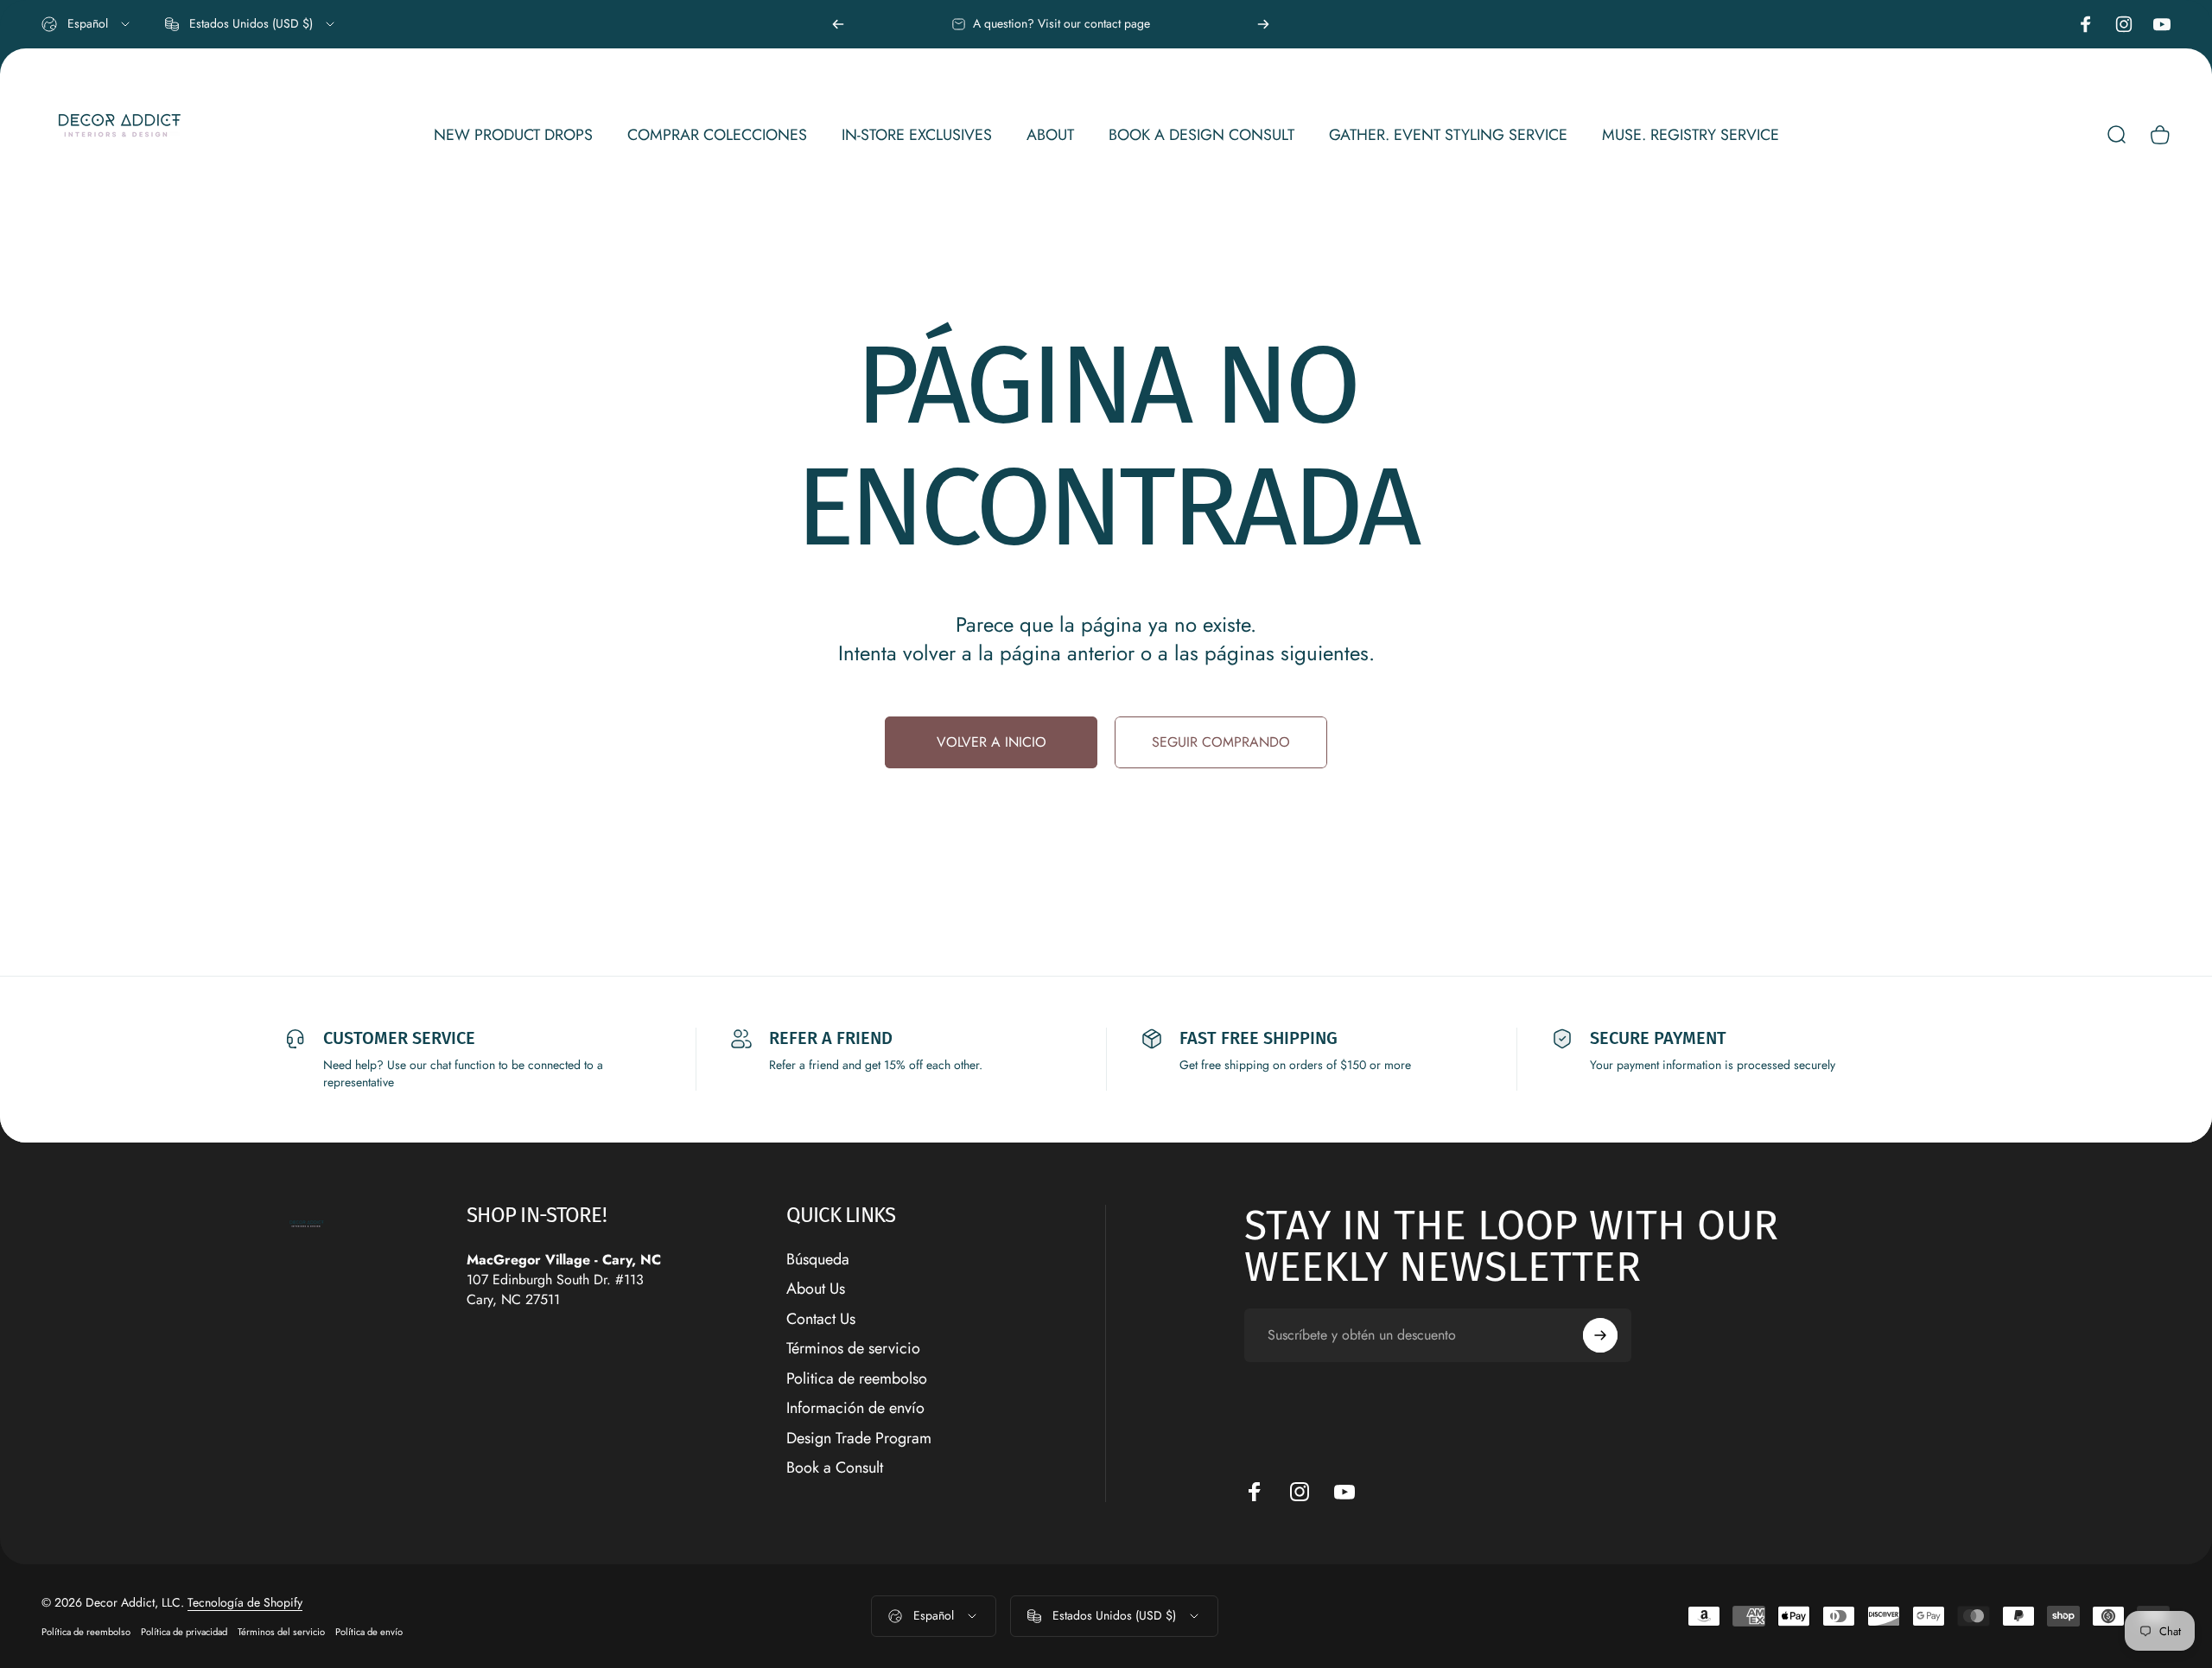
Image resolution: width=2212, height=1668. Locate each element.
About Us (816, 1289)
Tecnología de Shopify (245, 1602)
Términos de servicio (853, 1349)
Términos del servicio (281, 1632)
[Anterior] (838, 24)
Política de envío (369, 1632)
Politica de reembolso (857, 1379)
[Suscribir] (1600, 1335)
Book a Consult (835, 1468)
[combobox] (87, 24)
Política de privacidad (184, 1632)
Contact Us (821, 1319)
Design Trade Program (859, 1439)
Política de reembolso (86, 1632)
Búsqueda (818, 1260)
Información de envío (855, 1408)
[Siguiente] (1263, 24)
